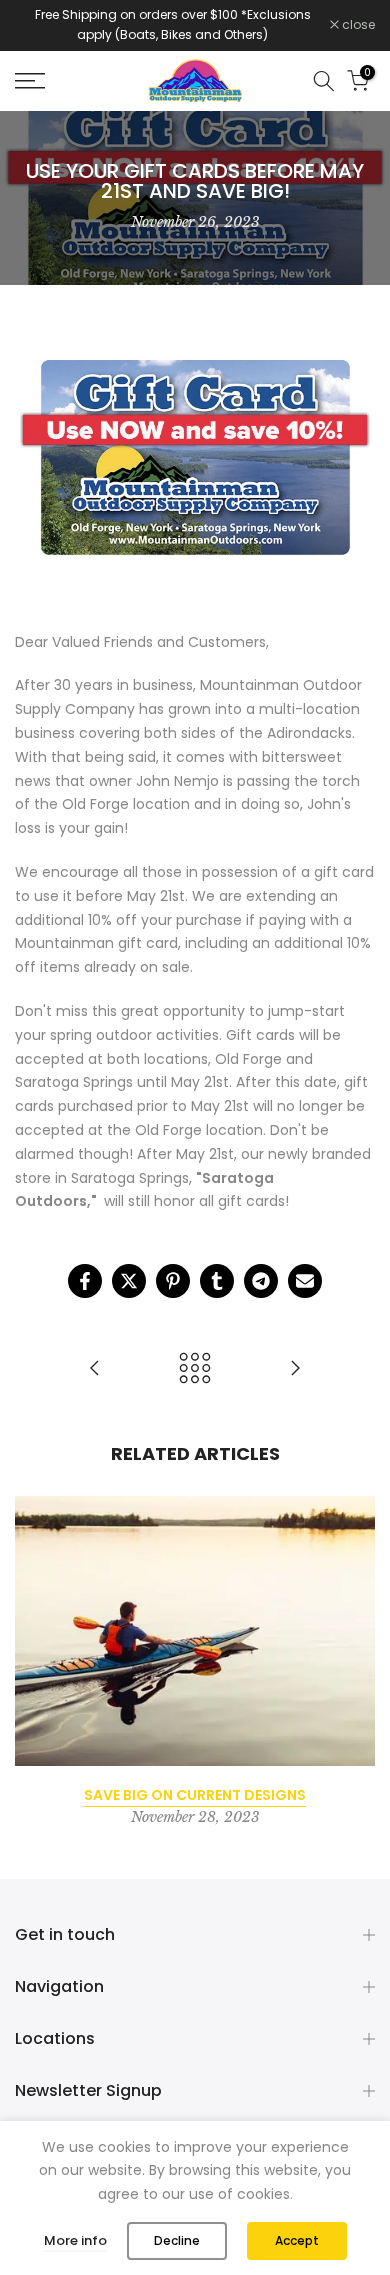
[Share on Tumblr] (217, 1281)
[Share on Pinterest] (173, 1281)
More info (75, 2240)
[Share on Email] (305, 1281)
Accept (297, 2240)
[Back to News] (195, 1369)
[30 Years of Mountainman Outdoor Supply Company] (95, 1369)
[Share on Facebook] (85, 1281)
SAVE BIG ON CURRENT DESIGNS (195, 1795)
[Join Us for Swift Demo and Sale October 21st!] (295, 1369)
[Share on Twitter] (129, 1281)
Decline (177, 2240)
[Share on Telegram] (261, 1281)
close (357, 25)
